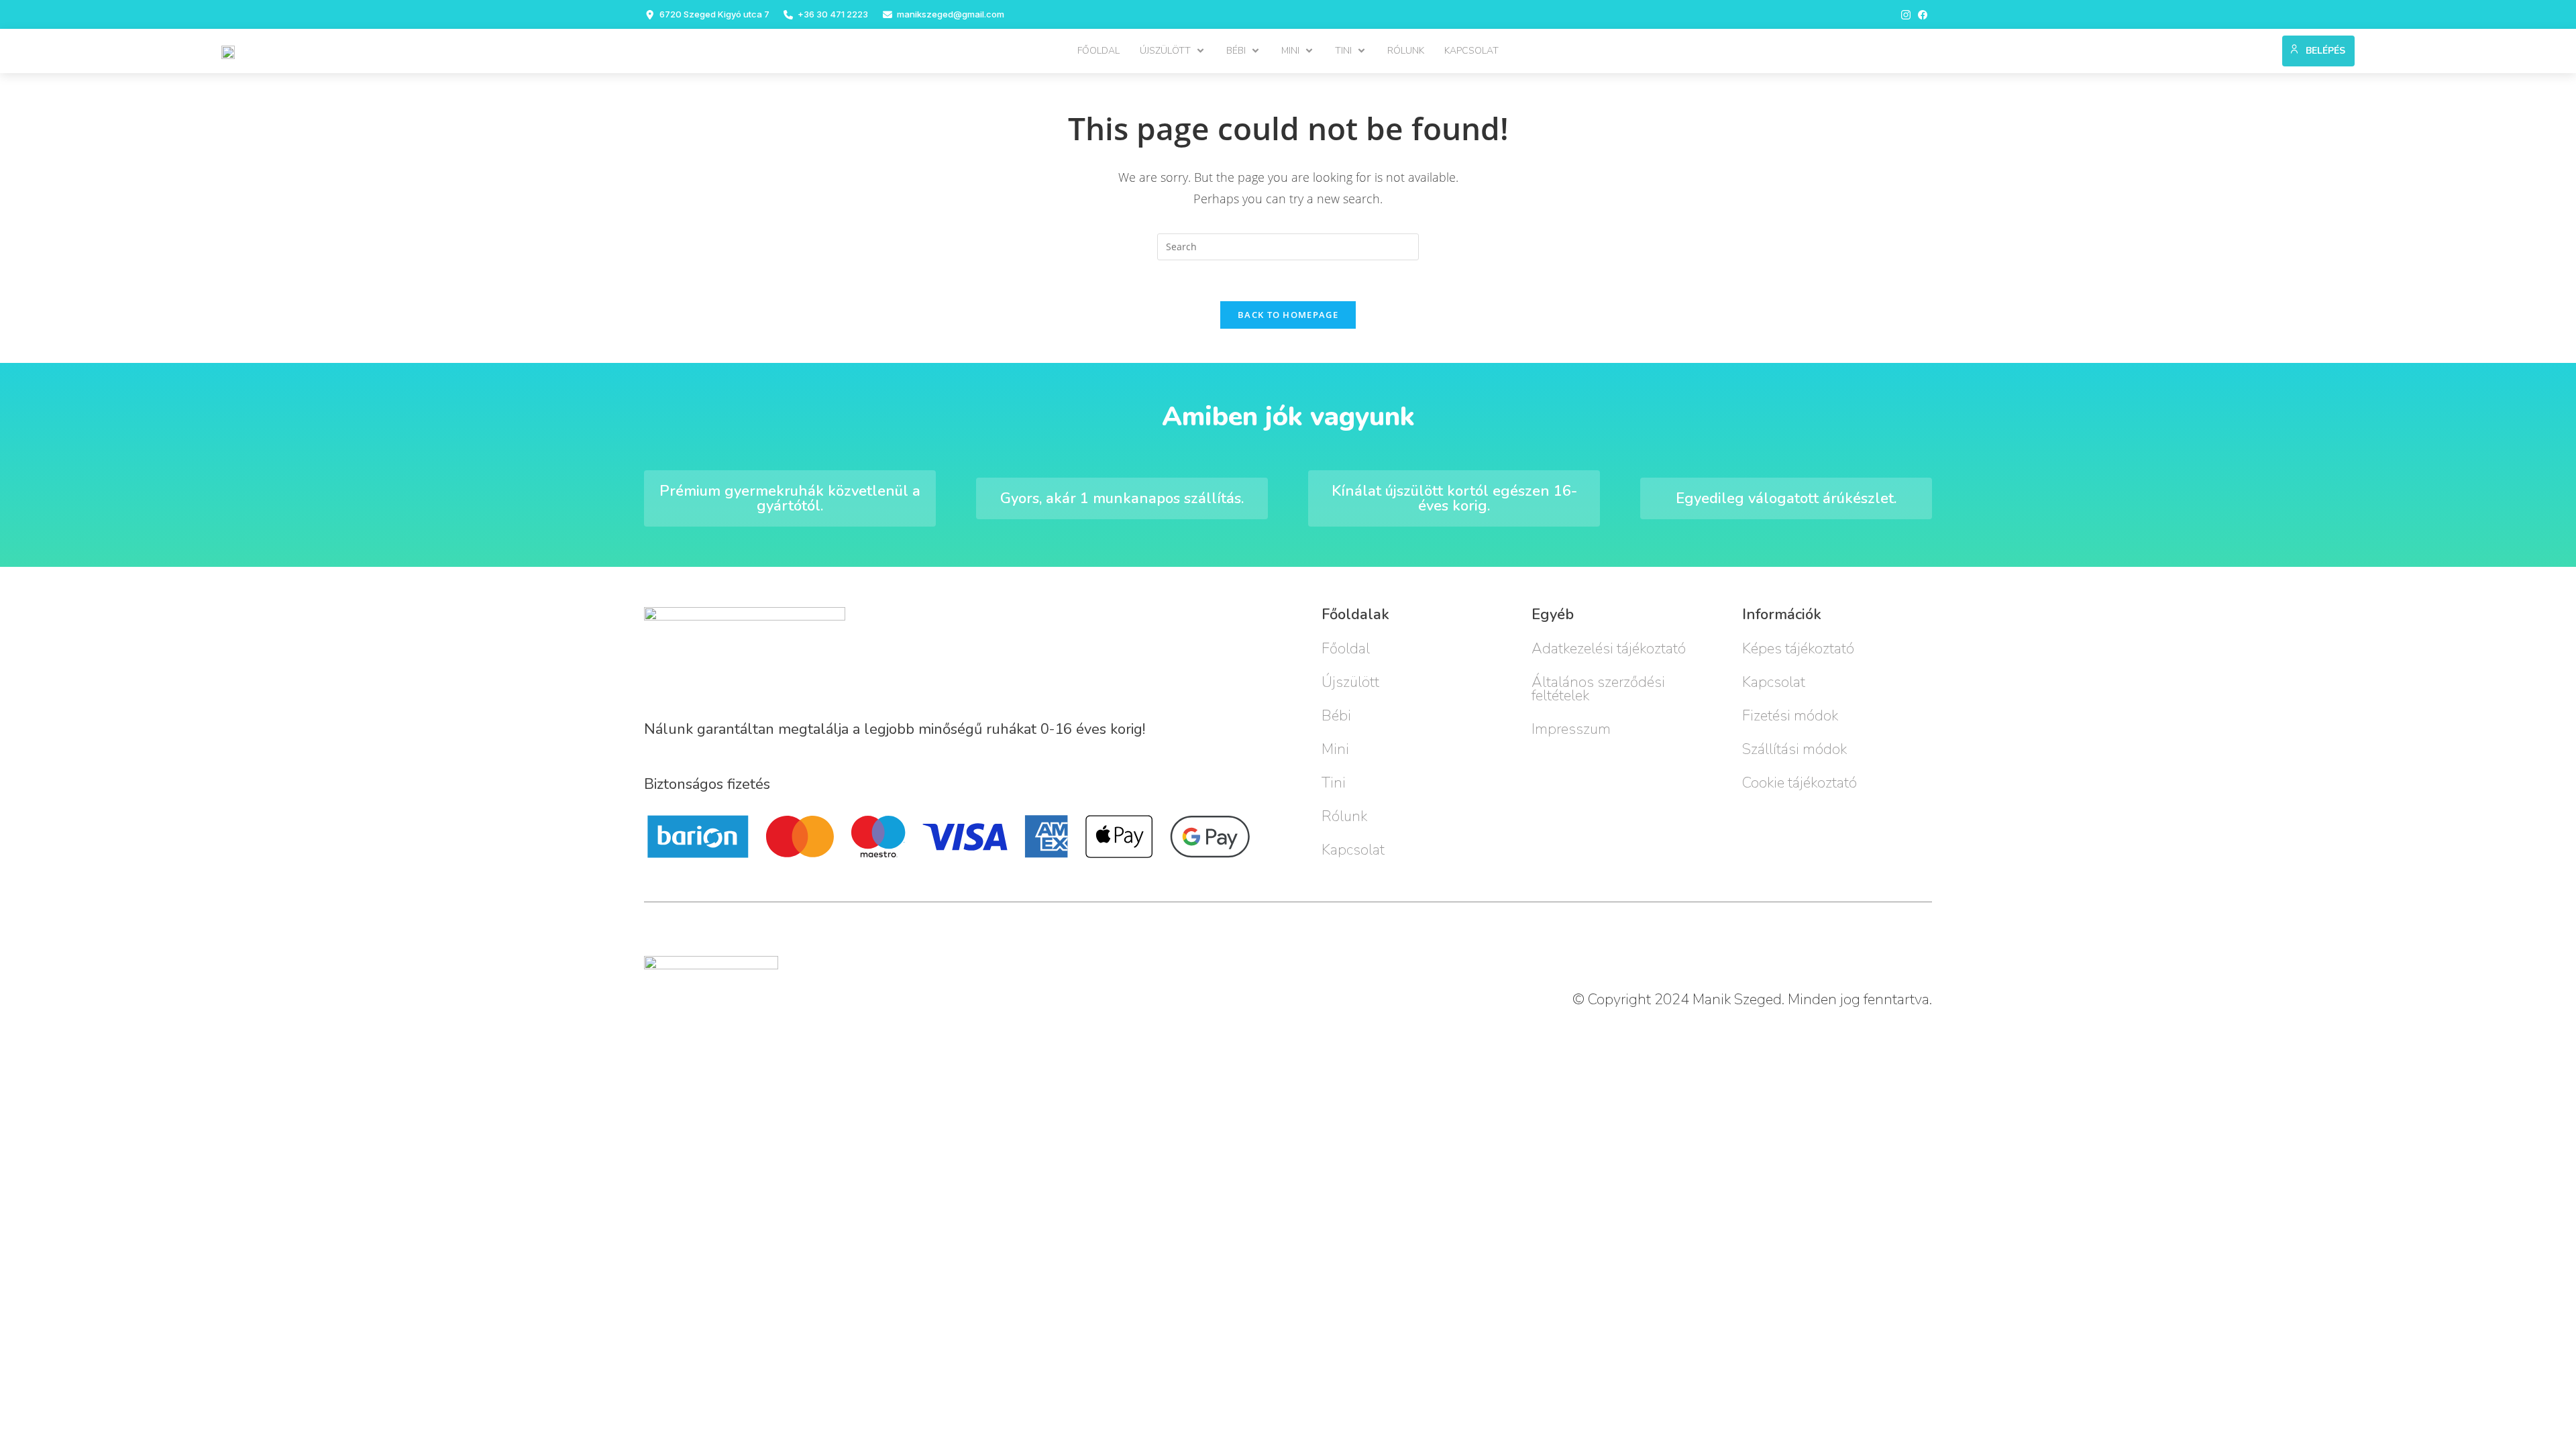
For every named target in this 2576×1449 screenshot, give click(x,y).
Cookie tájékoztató (1800, 783)
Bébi (1336, 716)
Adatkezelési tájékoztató (1609, 649)
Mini (1335, 749)
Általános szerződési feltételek (1598, 689)
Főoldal (1346, 649)
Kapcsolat (1353, 850)
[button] (1173, 51)
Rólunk (1344, 816)
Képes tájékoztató (1798, 649)
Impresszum (1571, 729)
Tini (1334, 783)
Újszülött (1350, 682)
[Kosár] (2266, 48)
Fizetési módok (1790, 716)
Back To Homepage (1288, 315)
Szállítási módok (1794, 749)
